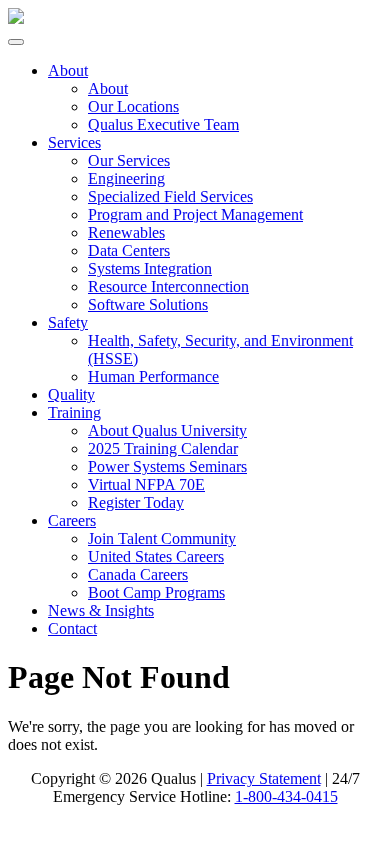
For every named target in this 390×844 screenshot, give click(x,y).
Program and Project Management (195, 214)
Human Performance (153, 376)
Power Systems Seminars (167, 466)
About (68, 70)
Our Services (129, 160)
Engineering (126, 178)
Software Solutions (148, 304)
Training (74, 412)
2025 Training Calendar (163, 448)
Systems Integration (150, 268)
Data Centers (129, 250)
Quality (71, 394)
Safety (68, 322)
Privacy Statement (264, 778)
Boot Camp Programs (156, 592)
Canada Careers (138, 574)
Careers (72, 520)
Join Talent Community (162, 538)
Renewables (126, 232)
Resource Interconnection (168, 286)
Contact (72, 628)
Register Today (136, 502)
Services (74, 142)
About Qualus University (167, 430)
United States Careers (156, 556)
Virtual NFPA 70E (146, 484)
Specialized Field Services (170, 196)
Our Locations (133, 106)
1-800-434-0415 (286, 796)
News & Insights (101, 610)
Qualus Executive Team (163, 124)
